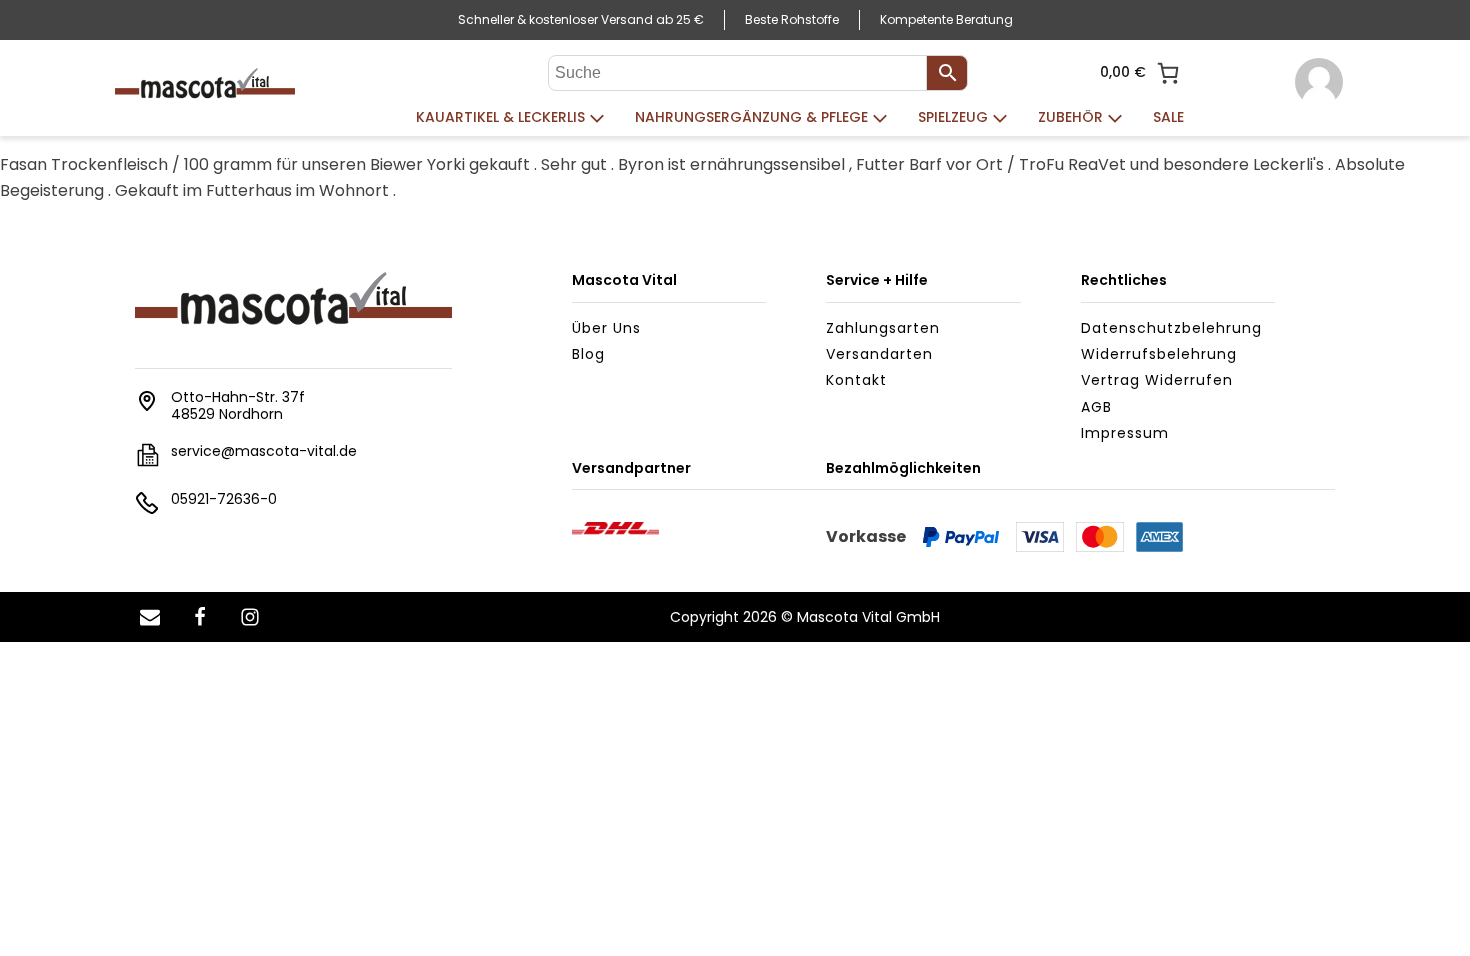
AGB (1096, 407)
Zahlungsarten (883, 328)
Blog (588, 354)
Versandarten (879, 354)
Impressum (1125, 433)
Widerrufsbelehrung (1159, 354)
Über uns (606, 328)
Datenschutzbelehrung (1171, 328)
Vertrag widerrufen (1157, 380)
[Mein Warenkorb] (1168, 73)
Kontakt (856, 380)
